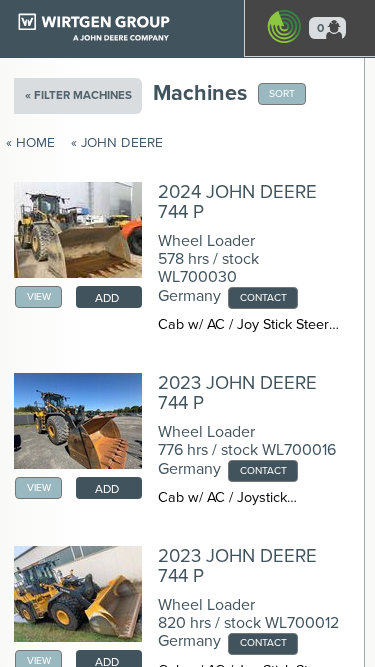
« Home (30, 143)
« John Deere (117, 143)
